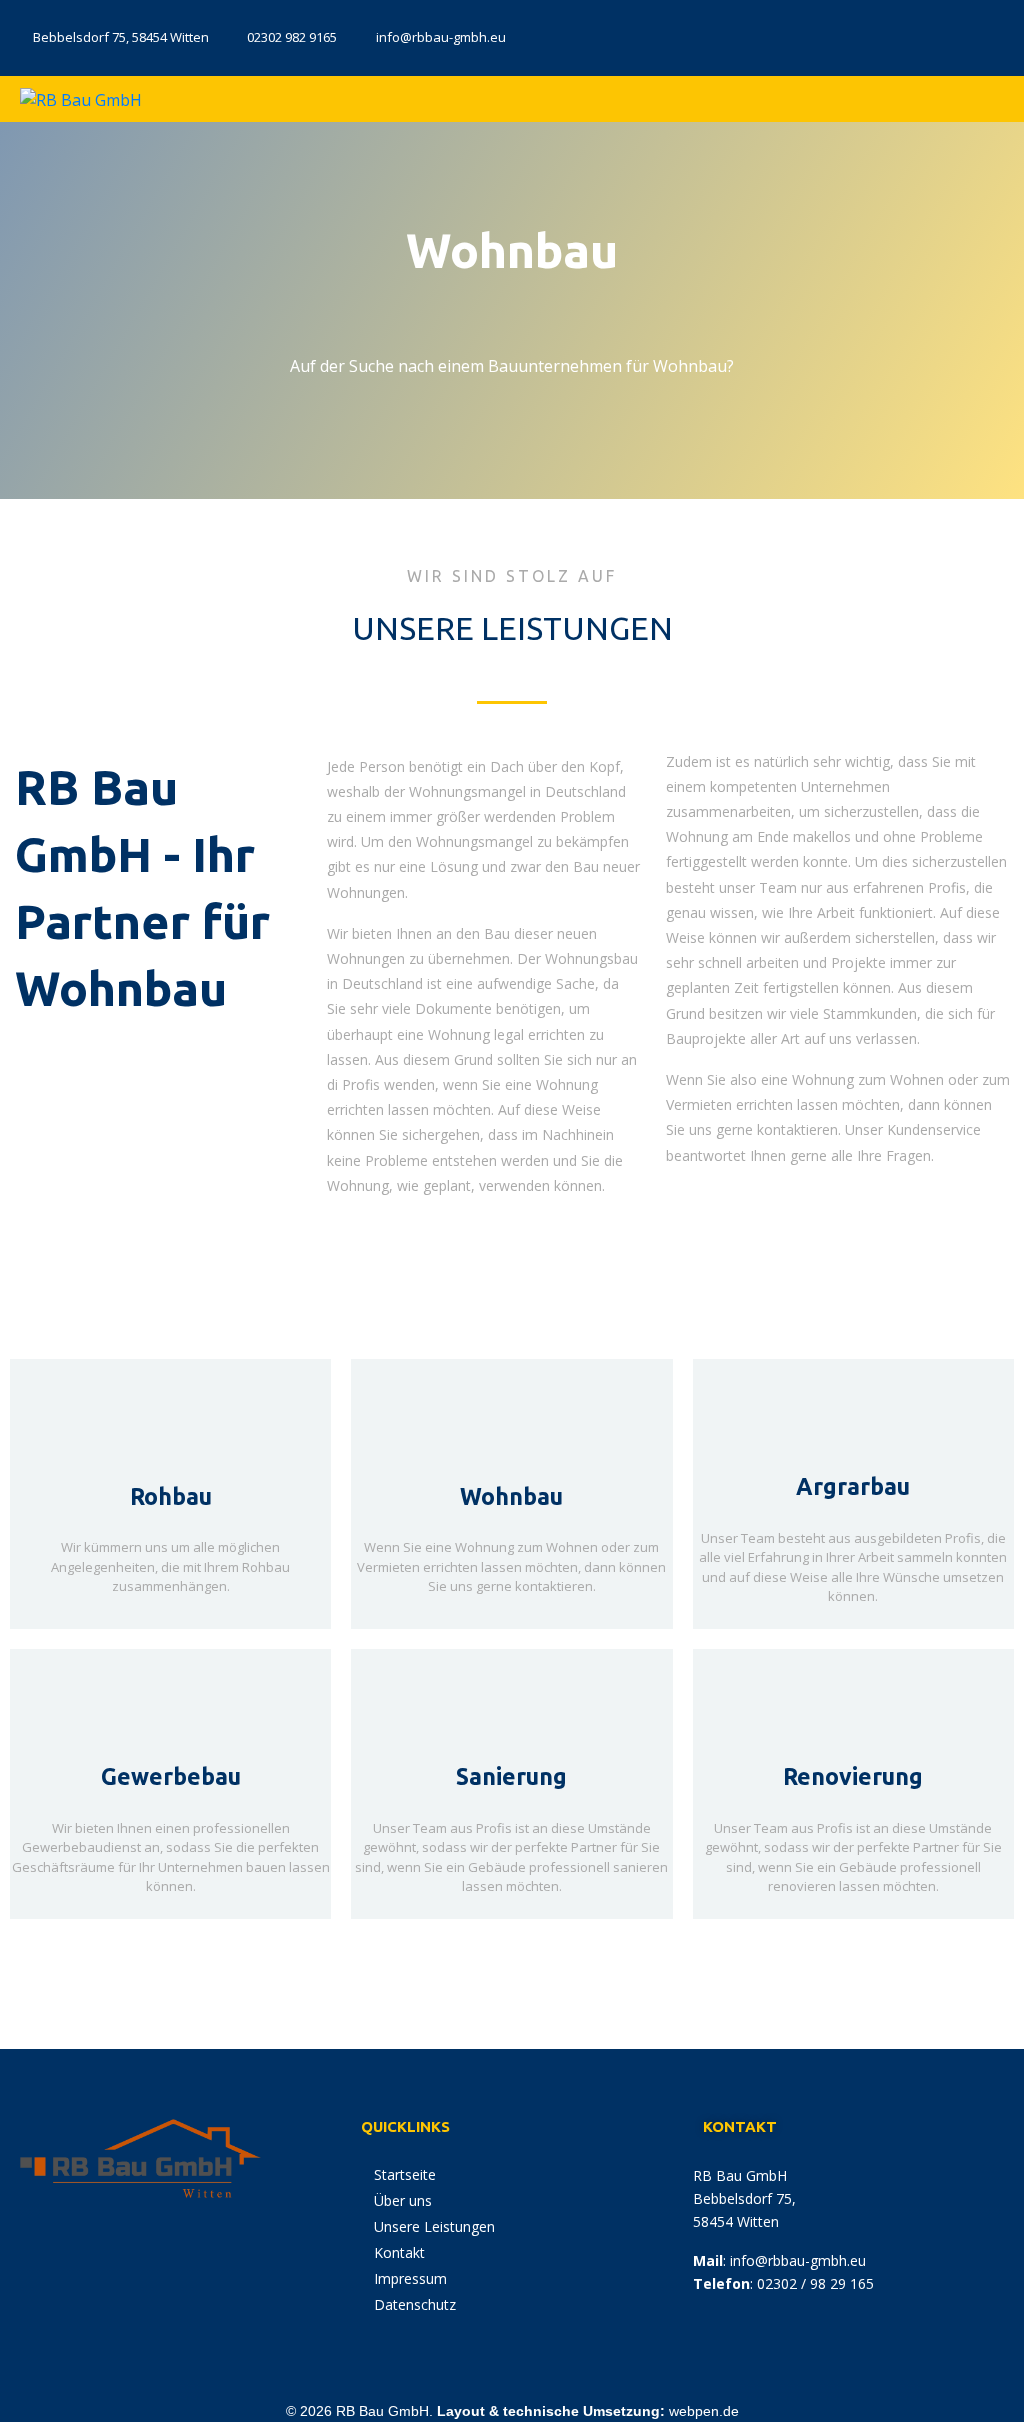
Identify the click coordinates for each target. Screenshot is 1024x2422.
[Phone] (930, 35)
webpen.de (704, 2411)
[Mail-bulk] (989, 35)
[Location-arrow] (871, 35)
